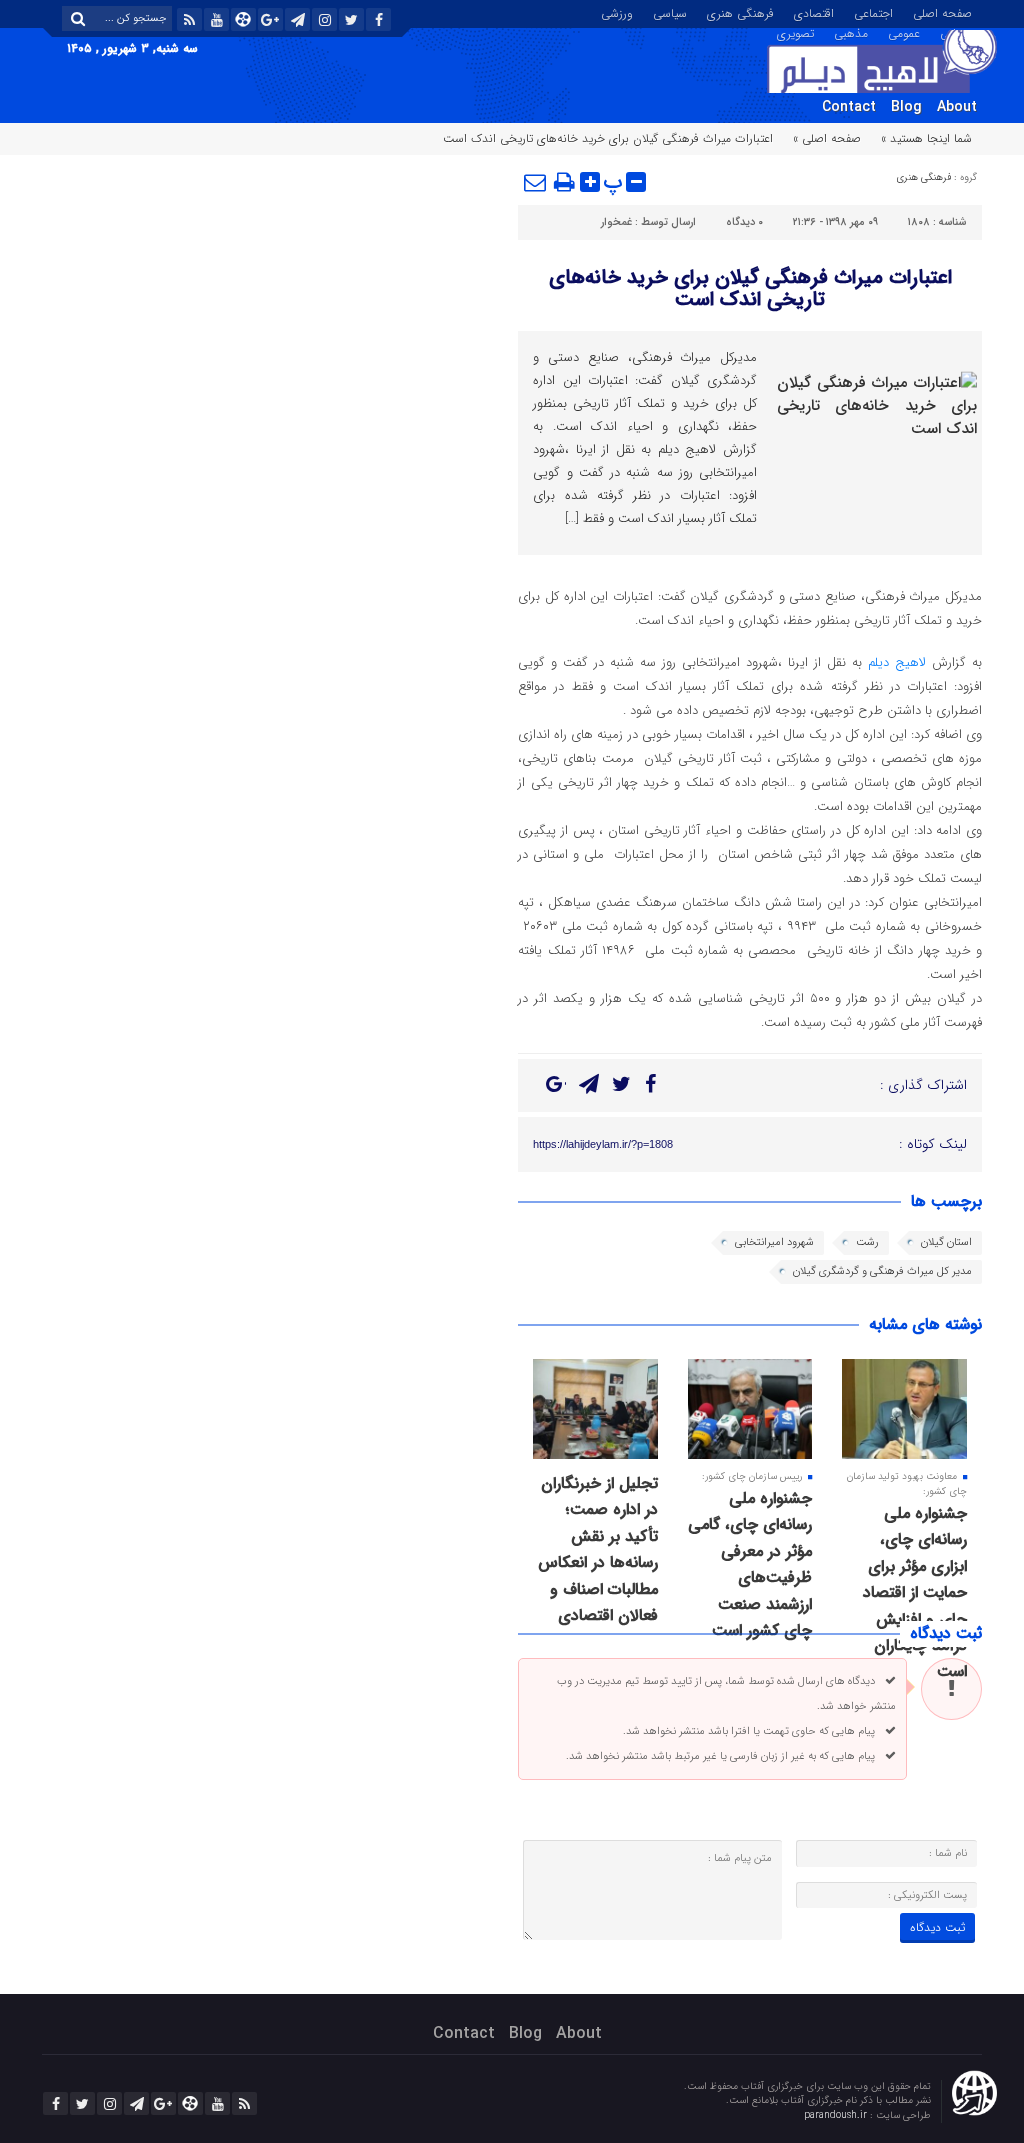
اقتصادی (814, 12)
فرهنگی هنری (740, 12)
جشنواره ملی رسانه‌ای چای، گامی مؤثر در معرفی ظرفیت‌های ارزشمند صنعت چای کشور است (750, 1564)
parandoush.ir (837, 2115)
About (957, 107)
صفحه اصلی (942, 12)
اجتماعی (873, 12)
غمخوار (616, 222)
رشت (867, 1242)
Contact (849, 107)
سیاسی (670, 12)
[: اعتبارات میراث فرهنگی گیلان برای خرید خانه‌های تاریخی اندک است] (536, 182)
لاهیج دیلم (897, 662)
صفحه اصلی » (827, 138)
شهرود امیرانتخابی (774, 1242)
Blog (906, 107)
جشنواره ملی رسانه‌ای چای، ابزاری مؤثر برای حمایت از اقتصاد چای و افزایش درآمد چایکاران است (915, 1592)
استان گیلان (946, 1242)
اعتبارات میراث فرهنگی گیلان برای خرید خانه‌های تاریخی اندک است (750, 288)
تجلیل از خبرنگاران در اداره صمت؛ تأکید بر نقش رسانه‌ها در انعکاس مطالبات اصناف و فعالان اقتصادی (598, 1549)
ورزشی (617, 12)
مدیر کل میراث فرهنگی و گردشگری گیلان (882, 1271)
